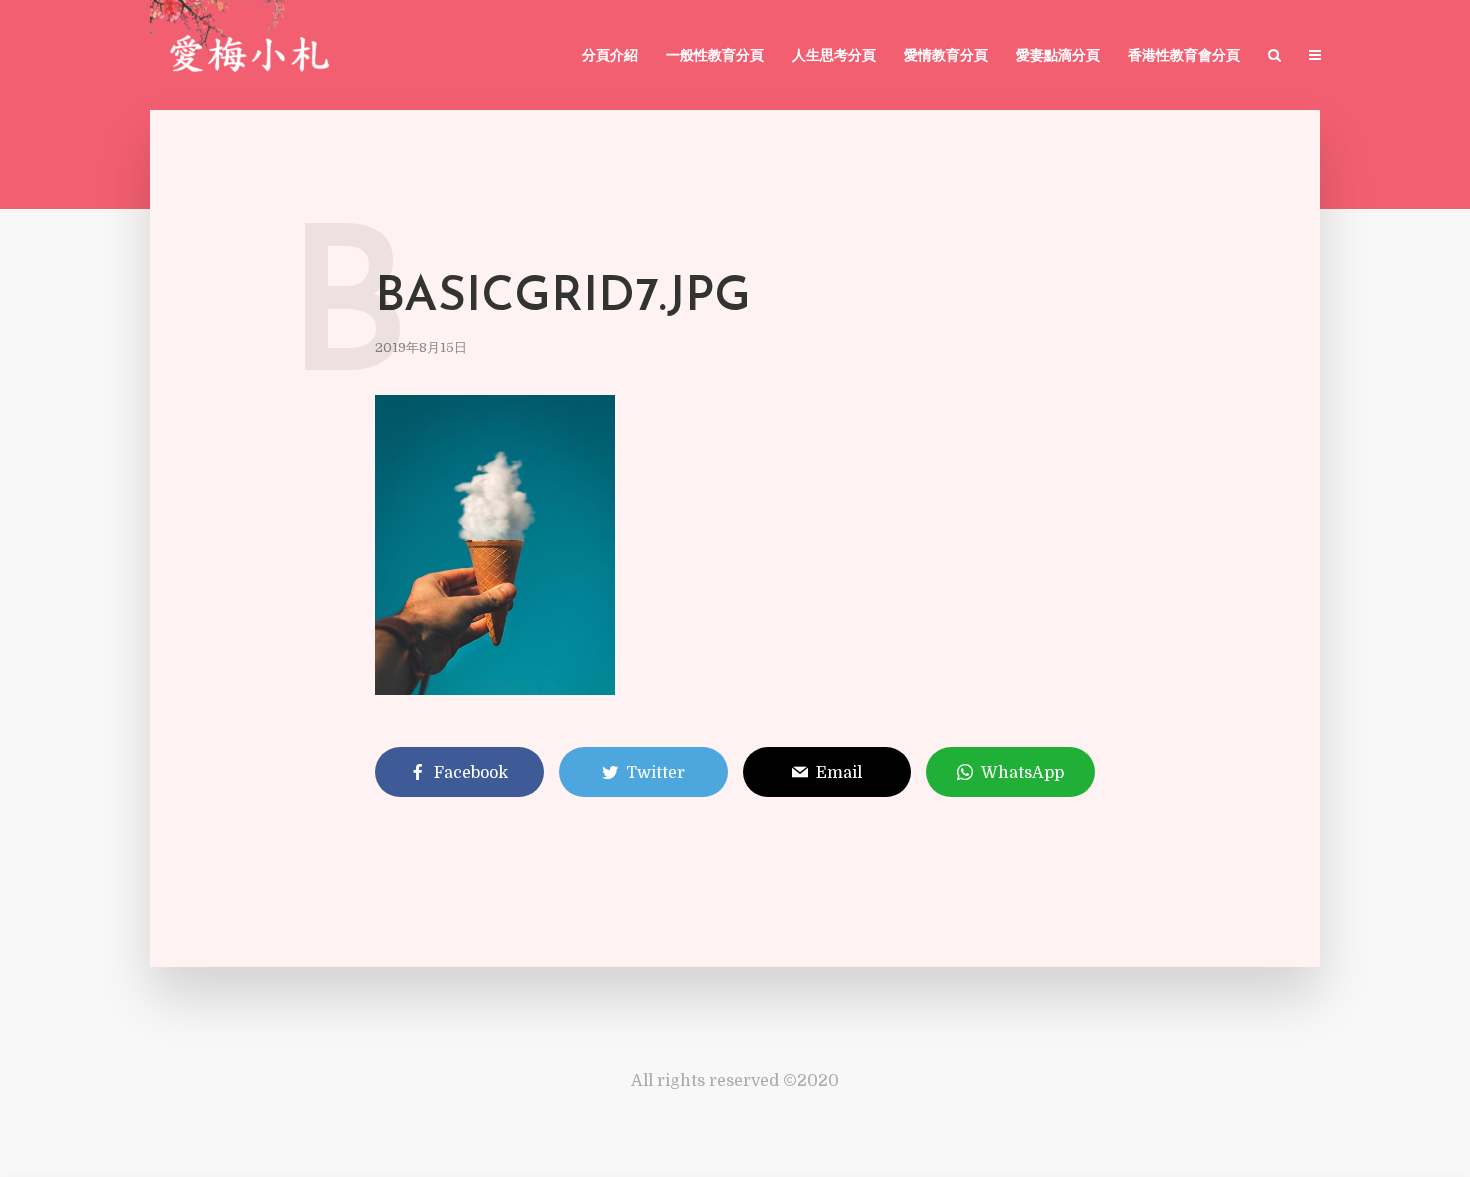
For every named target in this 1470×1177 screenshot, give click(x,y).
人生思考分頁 (834, 56)
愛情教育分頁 (946, 56)
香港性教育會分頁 (1184, 56)
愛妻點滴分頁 (1058, 56)
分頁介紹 (610, 56)
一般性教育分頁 (715, 56)
